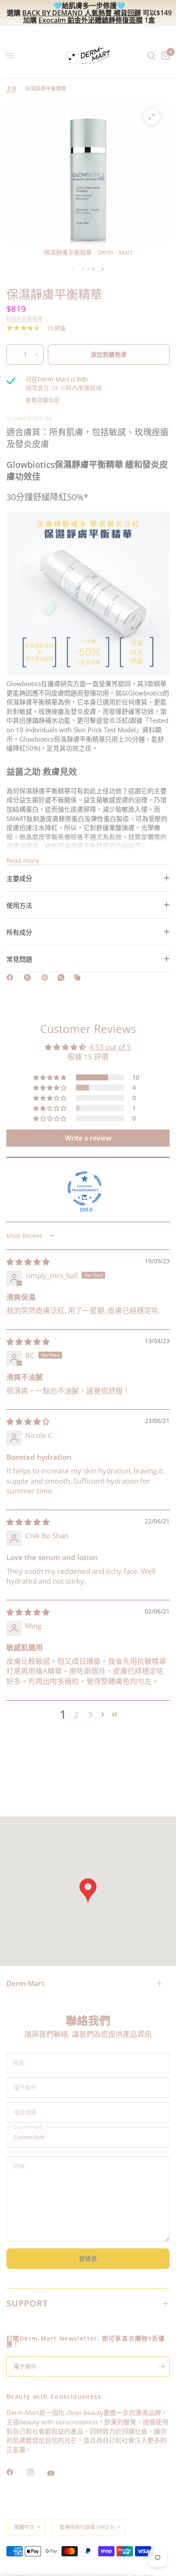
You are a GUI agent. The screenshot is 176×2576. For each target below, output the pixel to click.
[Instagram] (36, 2472)
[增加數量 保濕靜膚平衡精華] (37, 355)
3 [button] (90, 1715)
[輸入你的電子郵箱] (161, 2366)
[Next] (103, 269)
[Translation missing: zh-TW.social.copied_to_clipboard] (79, 977)
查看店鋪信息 (43, 400)
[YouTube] (57, 2473)
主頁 (12, 89)
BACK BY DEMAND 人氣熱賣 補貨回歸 (82, 13)
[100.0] (85, 1188)
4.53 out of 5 (110, 1047)
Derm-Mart (25, 1983)
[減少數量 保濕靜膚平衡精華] (13, 355)
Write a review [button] (88, 1138)
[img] (28, 1262)
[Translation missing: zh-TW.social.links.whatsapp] (63, 977)
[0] (164, 56)
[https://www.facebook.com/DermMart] (12, 977)
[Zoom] (152, 117)
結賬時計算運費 (24, 319)
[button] (50, 1077)
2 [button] (76, 1715)
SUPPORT (27, 2303)
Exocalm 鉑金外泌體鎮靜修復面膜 (91, 20)
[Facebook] (16, 2472)
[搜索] (151, 56)
